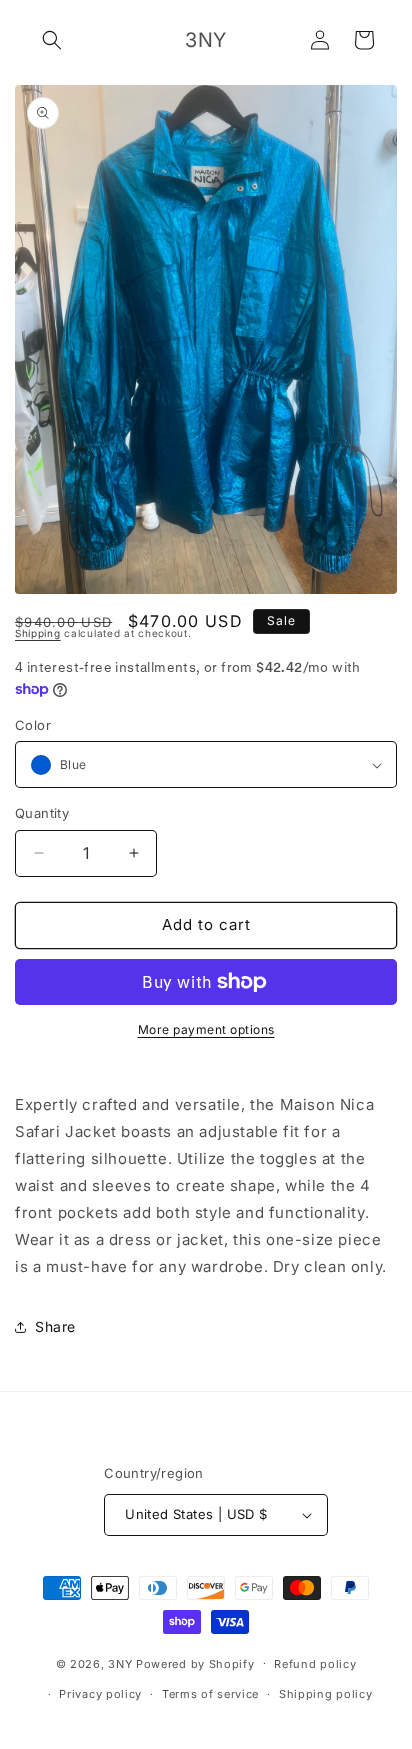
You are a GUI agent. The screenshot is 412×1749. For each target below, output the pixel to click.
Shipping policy (326, 1694)
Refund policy (315, 1664)
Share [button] (55, 1326)
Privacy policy (100, 1694)
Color (33, 725)
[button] (52, 40)
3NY (120, 1663)
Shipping (38, 633)
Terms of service (210, 1694)
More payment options (206, 1029)
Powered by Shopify (195, 1663)
